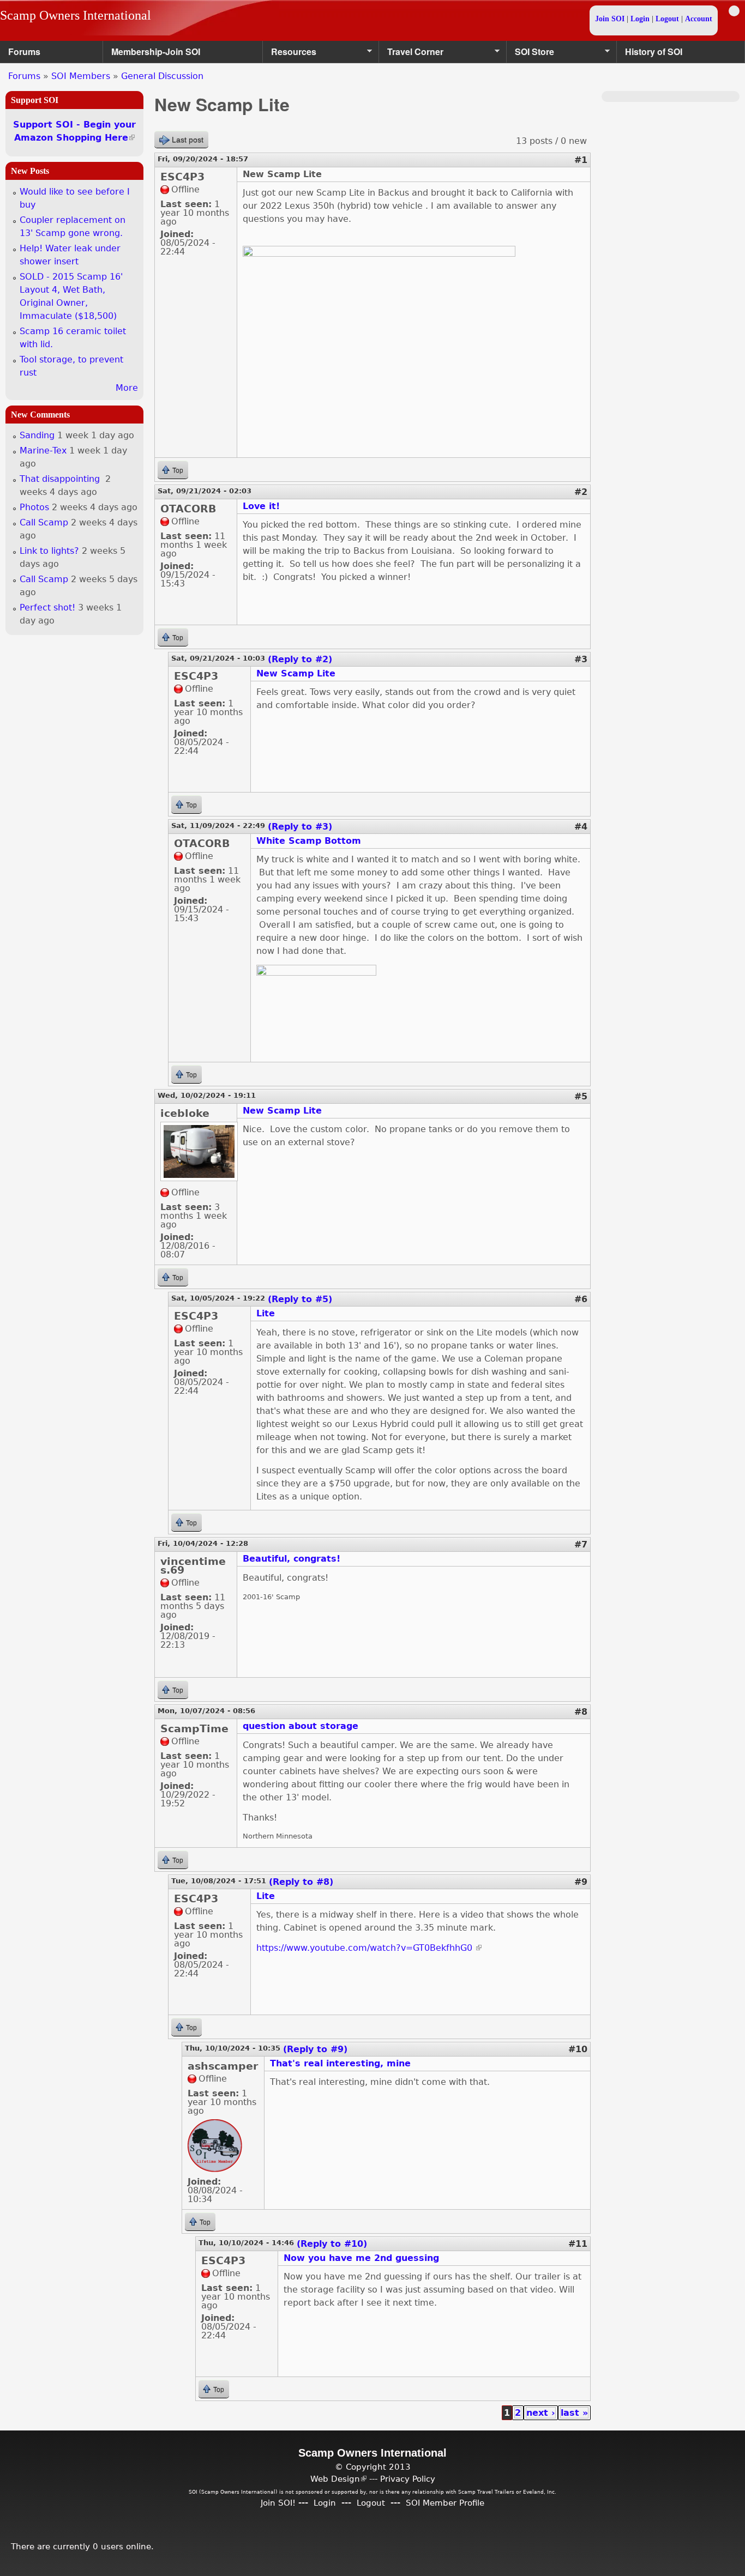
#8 (581, 1712)
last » (574, 2413)
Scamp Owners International (76, 15)
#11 (578, 2244)
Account (699, 19)
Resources (290, 54)
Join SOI (610, 19)
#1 (581, 160)
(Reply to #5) (300, 1299)
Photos (34, 507)
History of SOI (654, 52)
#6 (581, 1299)
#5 (581, 1096)
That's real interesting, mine (340, 2063)
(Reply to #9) (315, 2049)
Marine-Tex (43, 451)
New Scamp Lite (296, 673)
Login (640, 19)
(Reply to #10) (332, 2244)
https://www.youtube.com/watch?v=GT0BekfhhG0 (369, 1948)
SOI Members (81, 76)
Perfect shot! (47, 607)
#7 (581, 1544)
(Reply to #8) (301, 1882)
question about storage (301, 1726)
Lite (266, 1313)
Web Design (338, 2479)
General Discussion (162, 76)
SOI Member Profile (445, 2503)
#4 (581, 827)
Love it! (261, 506)
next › (541, 2413)
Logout (667, 19)
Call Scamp (44, 522)
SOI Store (530, 54)
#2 (581, 492)
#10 (578, 2049)
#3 (581, 659)
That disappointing (61, 479)
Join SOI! (278, 2503)
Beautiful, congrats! (292, 1559)
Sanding (37, 435)
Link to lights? (49, 551)
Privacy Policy (408, 2479)
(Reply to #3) (300, 827)
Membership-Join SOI (156, 52)
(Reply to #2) (300, 659)
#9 (581, 1882)
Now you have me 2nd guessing (361, 2258)
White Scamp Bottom (309, 841)
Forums (24, 52)
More (127, 388)
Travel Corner (411, 54)
